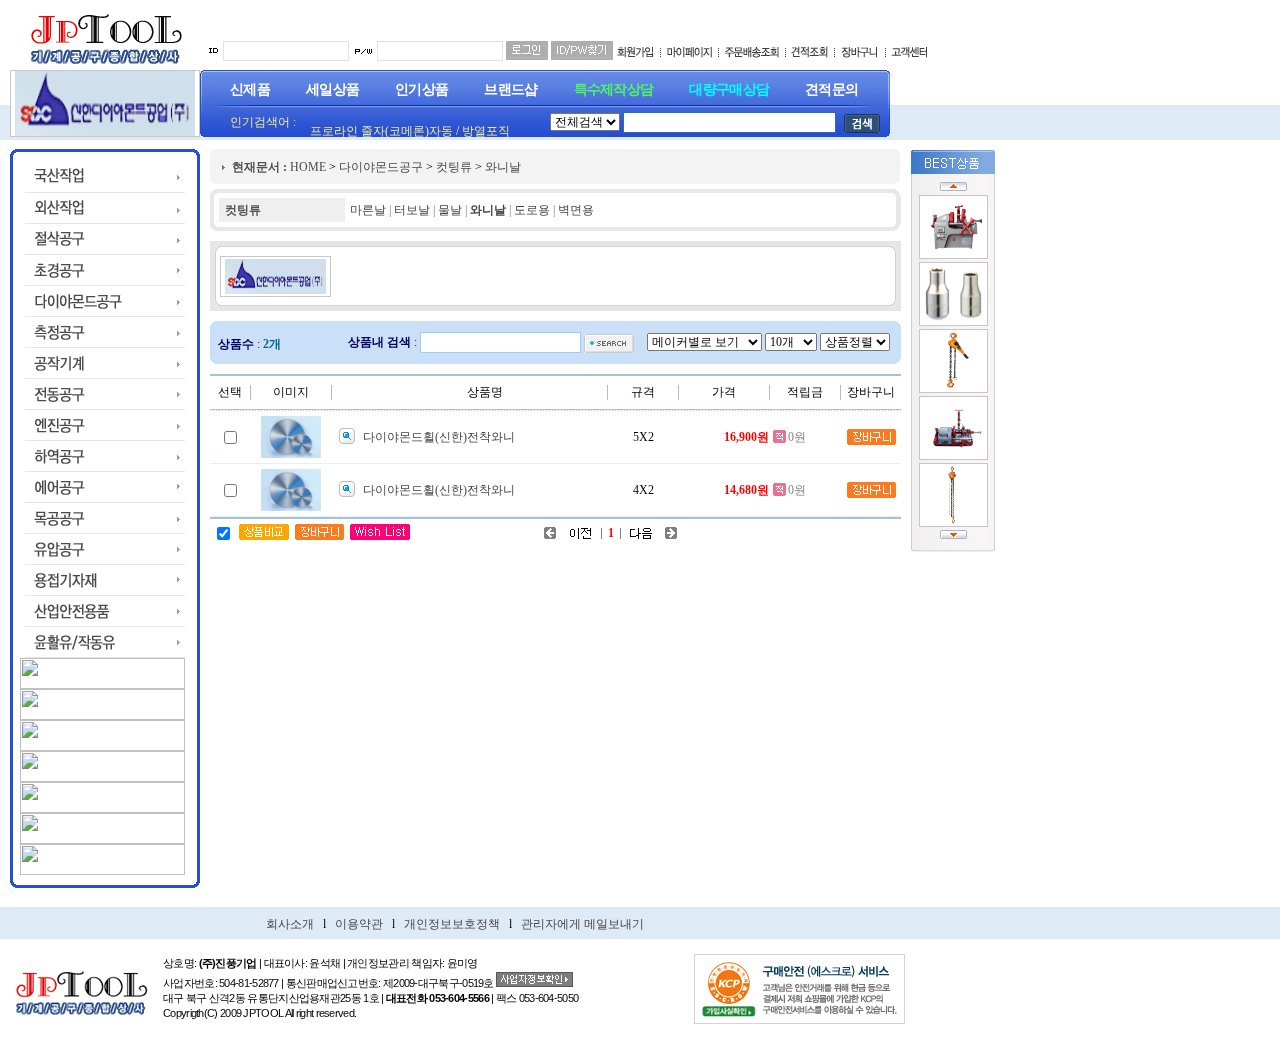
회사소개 (290, 924)
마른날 (368, 210)
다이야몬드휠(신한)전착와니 (439, 437)
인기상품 (421, 89)
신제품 (250, 89)
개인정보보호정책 (452, 924)
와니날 (503, 167)
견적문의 (831, 89)
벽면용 (576, 210)
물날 (450, 210)
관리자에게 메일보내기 (582, 924)
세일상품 (332, 89)
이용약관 (359, 924)
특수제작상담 (614, 89)
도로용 (532, 210)
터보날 (412, 210)
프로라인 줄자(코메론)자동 (381, 131)
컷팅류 (454, 167)
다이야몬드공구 (381, 167)
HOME (308, 167)
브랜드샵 (510, 89)
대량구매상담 (729, 89)
